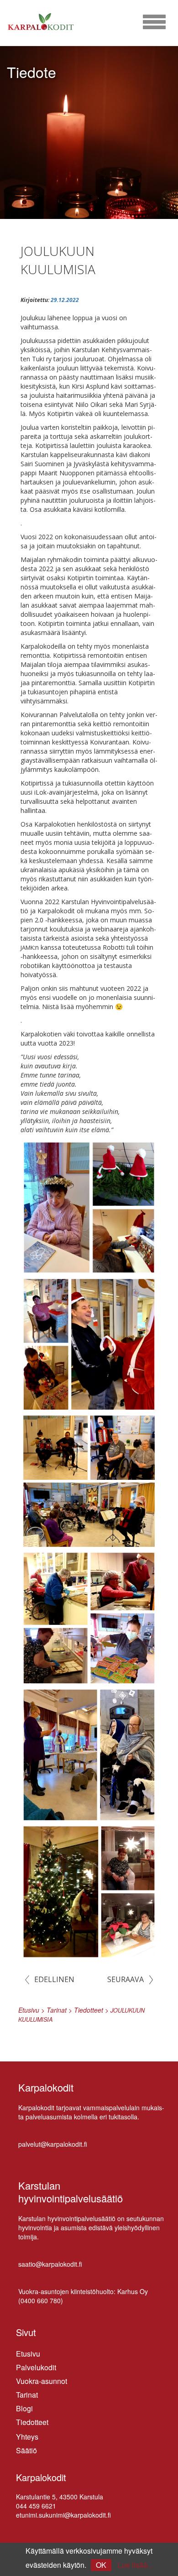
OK (101, 2565)
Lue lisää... (135, 2565)
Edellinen (54, 1979)
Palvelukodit (36, 2367)
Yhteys (27, 2437)
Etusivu (28, 2354)
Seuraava (126, 1979)
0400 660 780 (41, 2300)
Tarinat (27, 2395)
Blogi (24, 2408)
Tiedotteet (32, 2422)
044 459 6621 (36, 2506)
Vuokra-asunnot (42, 2381)
